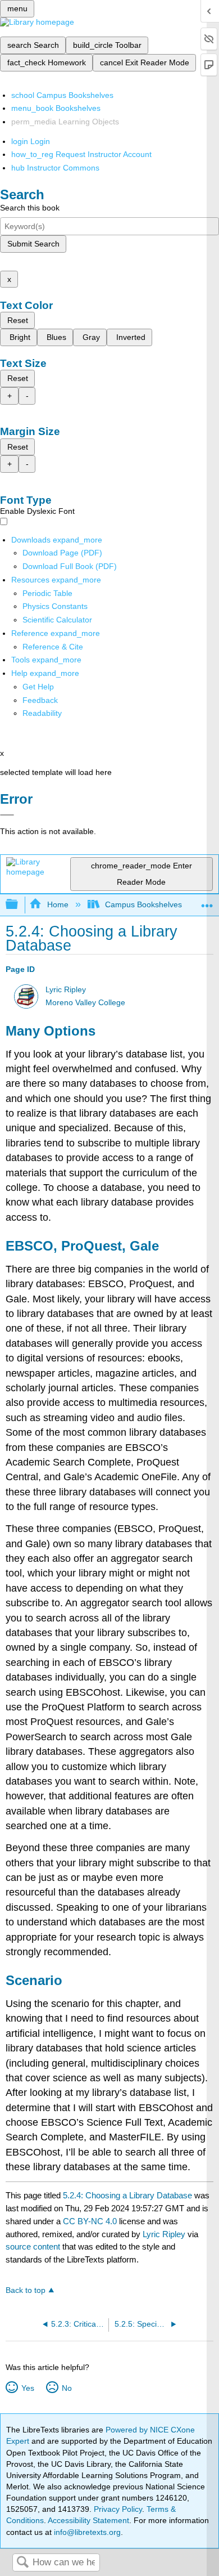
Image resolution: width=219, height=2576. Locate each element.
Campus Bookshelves (143, 904)
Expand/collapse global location (207, 901)
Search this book (30, 208)
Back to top (26, 2290)
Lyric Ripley (66, 990)
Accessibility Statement (88, 2520)
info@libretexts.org (86, 2532)
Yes (28, 2388)
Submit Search (33, 244)
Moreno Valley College (85, 1003)
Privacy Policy (118, 2509)
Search (22, 2563)
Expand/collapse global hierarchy (19, 905)
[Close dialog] (7, 815)
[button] (40, 700)
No (67, 2388)
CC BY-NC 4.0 (90, 2221)
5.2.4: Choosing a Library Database (127, 2195)
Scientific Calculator (57, 620)
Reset (18, 320)
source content (33, 2246)
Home (58, 904)
